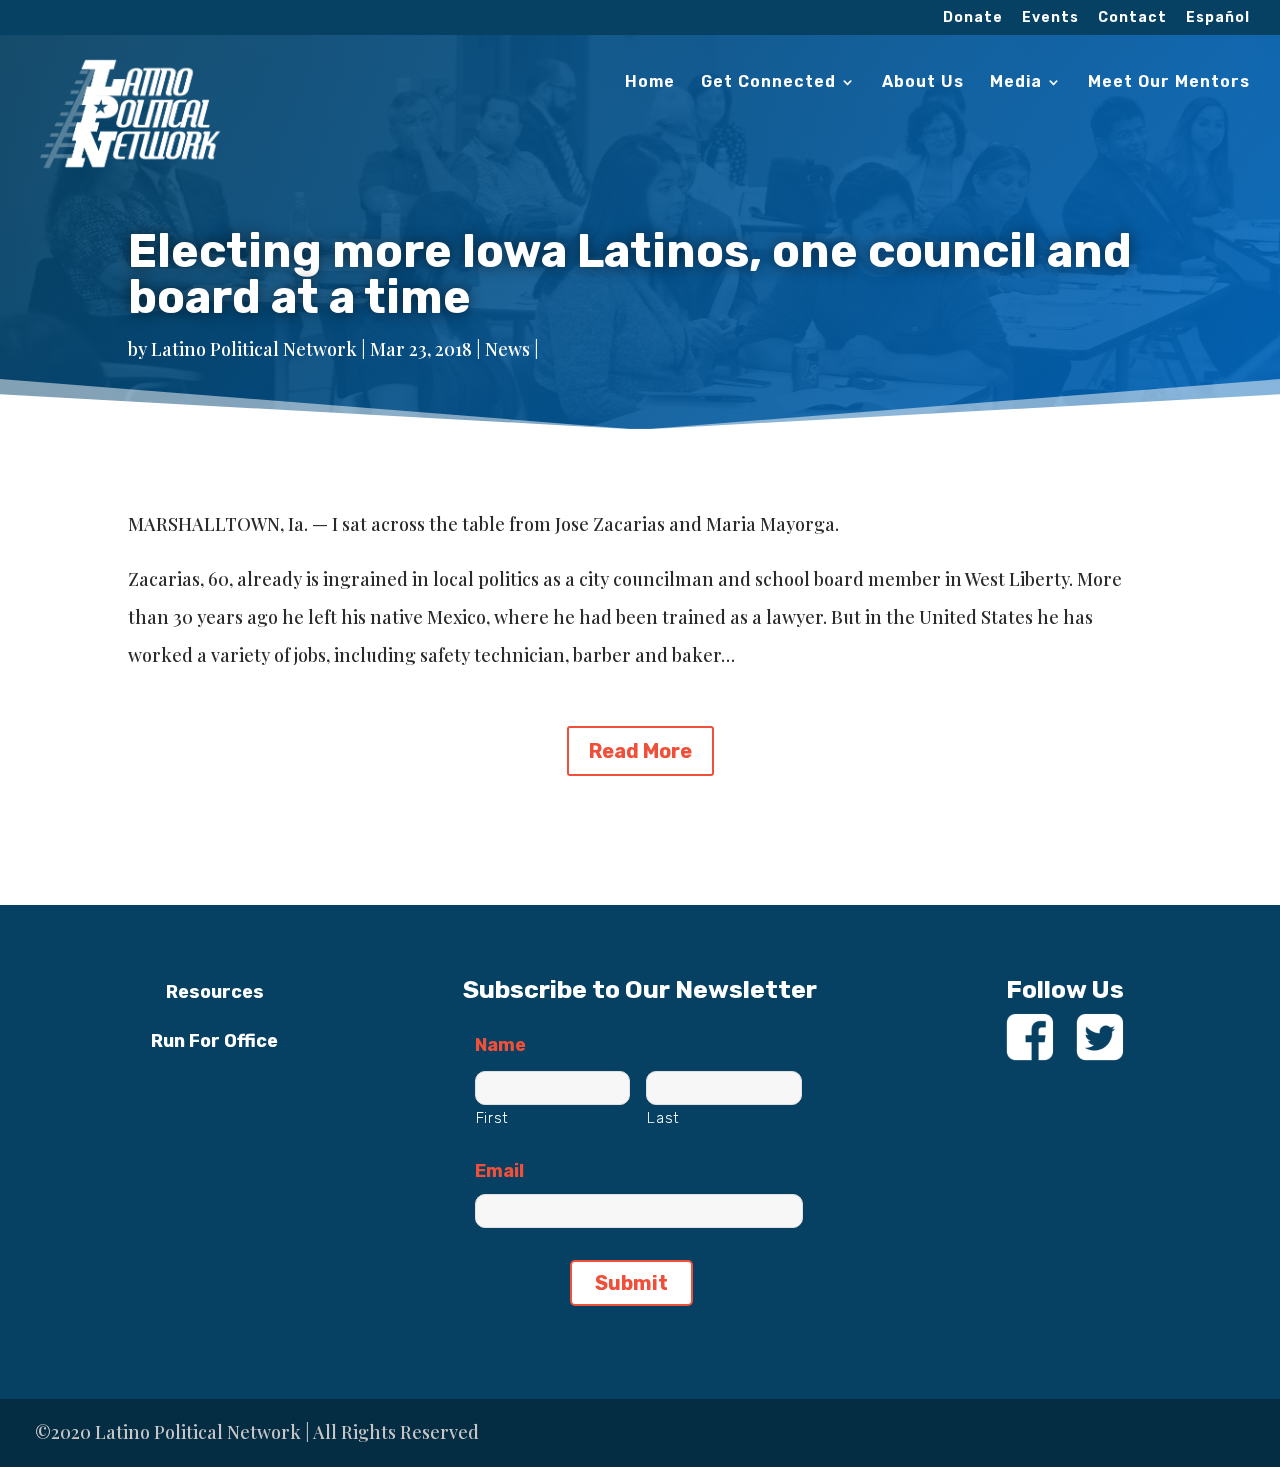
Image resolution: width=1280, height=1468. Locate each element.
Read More (640, 751)
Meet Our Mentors (1169, 83)
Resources (215, 992)
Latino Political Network (254, 349)
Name (500, 1045)
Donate (973, 18)
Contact (1132, 18)
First (492, 1118)
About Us (923, 83)
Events (1050, 18)
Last (663, 1118)
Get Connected (768, 83)
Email (499, 1171)
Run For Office (214, 1041)
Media (1016, 83)
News (507, 349)
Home (650, 83)
